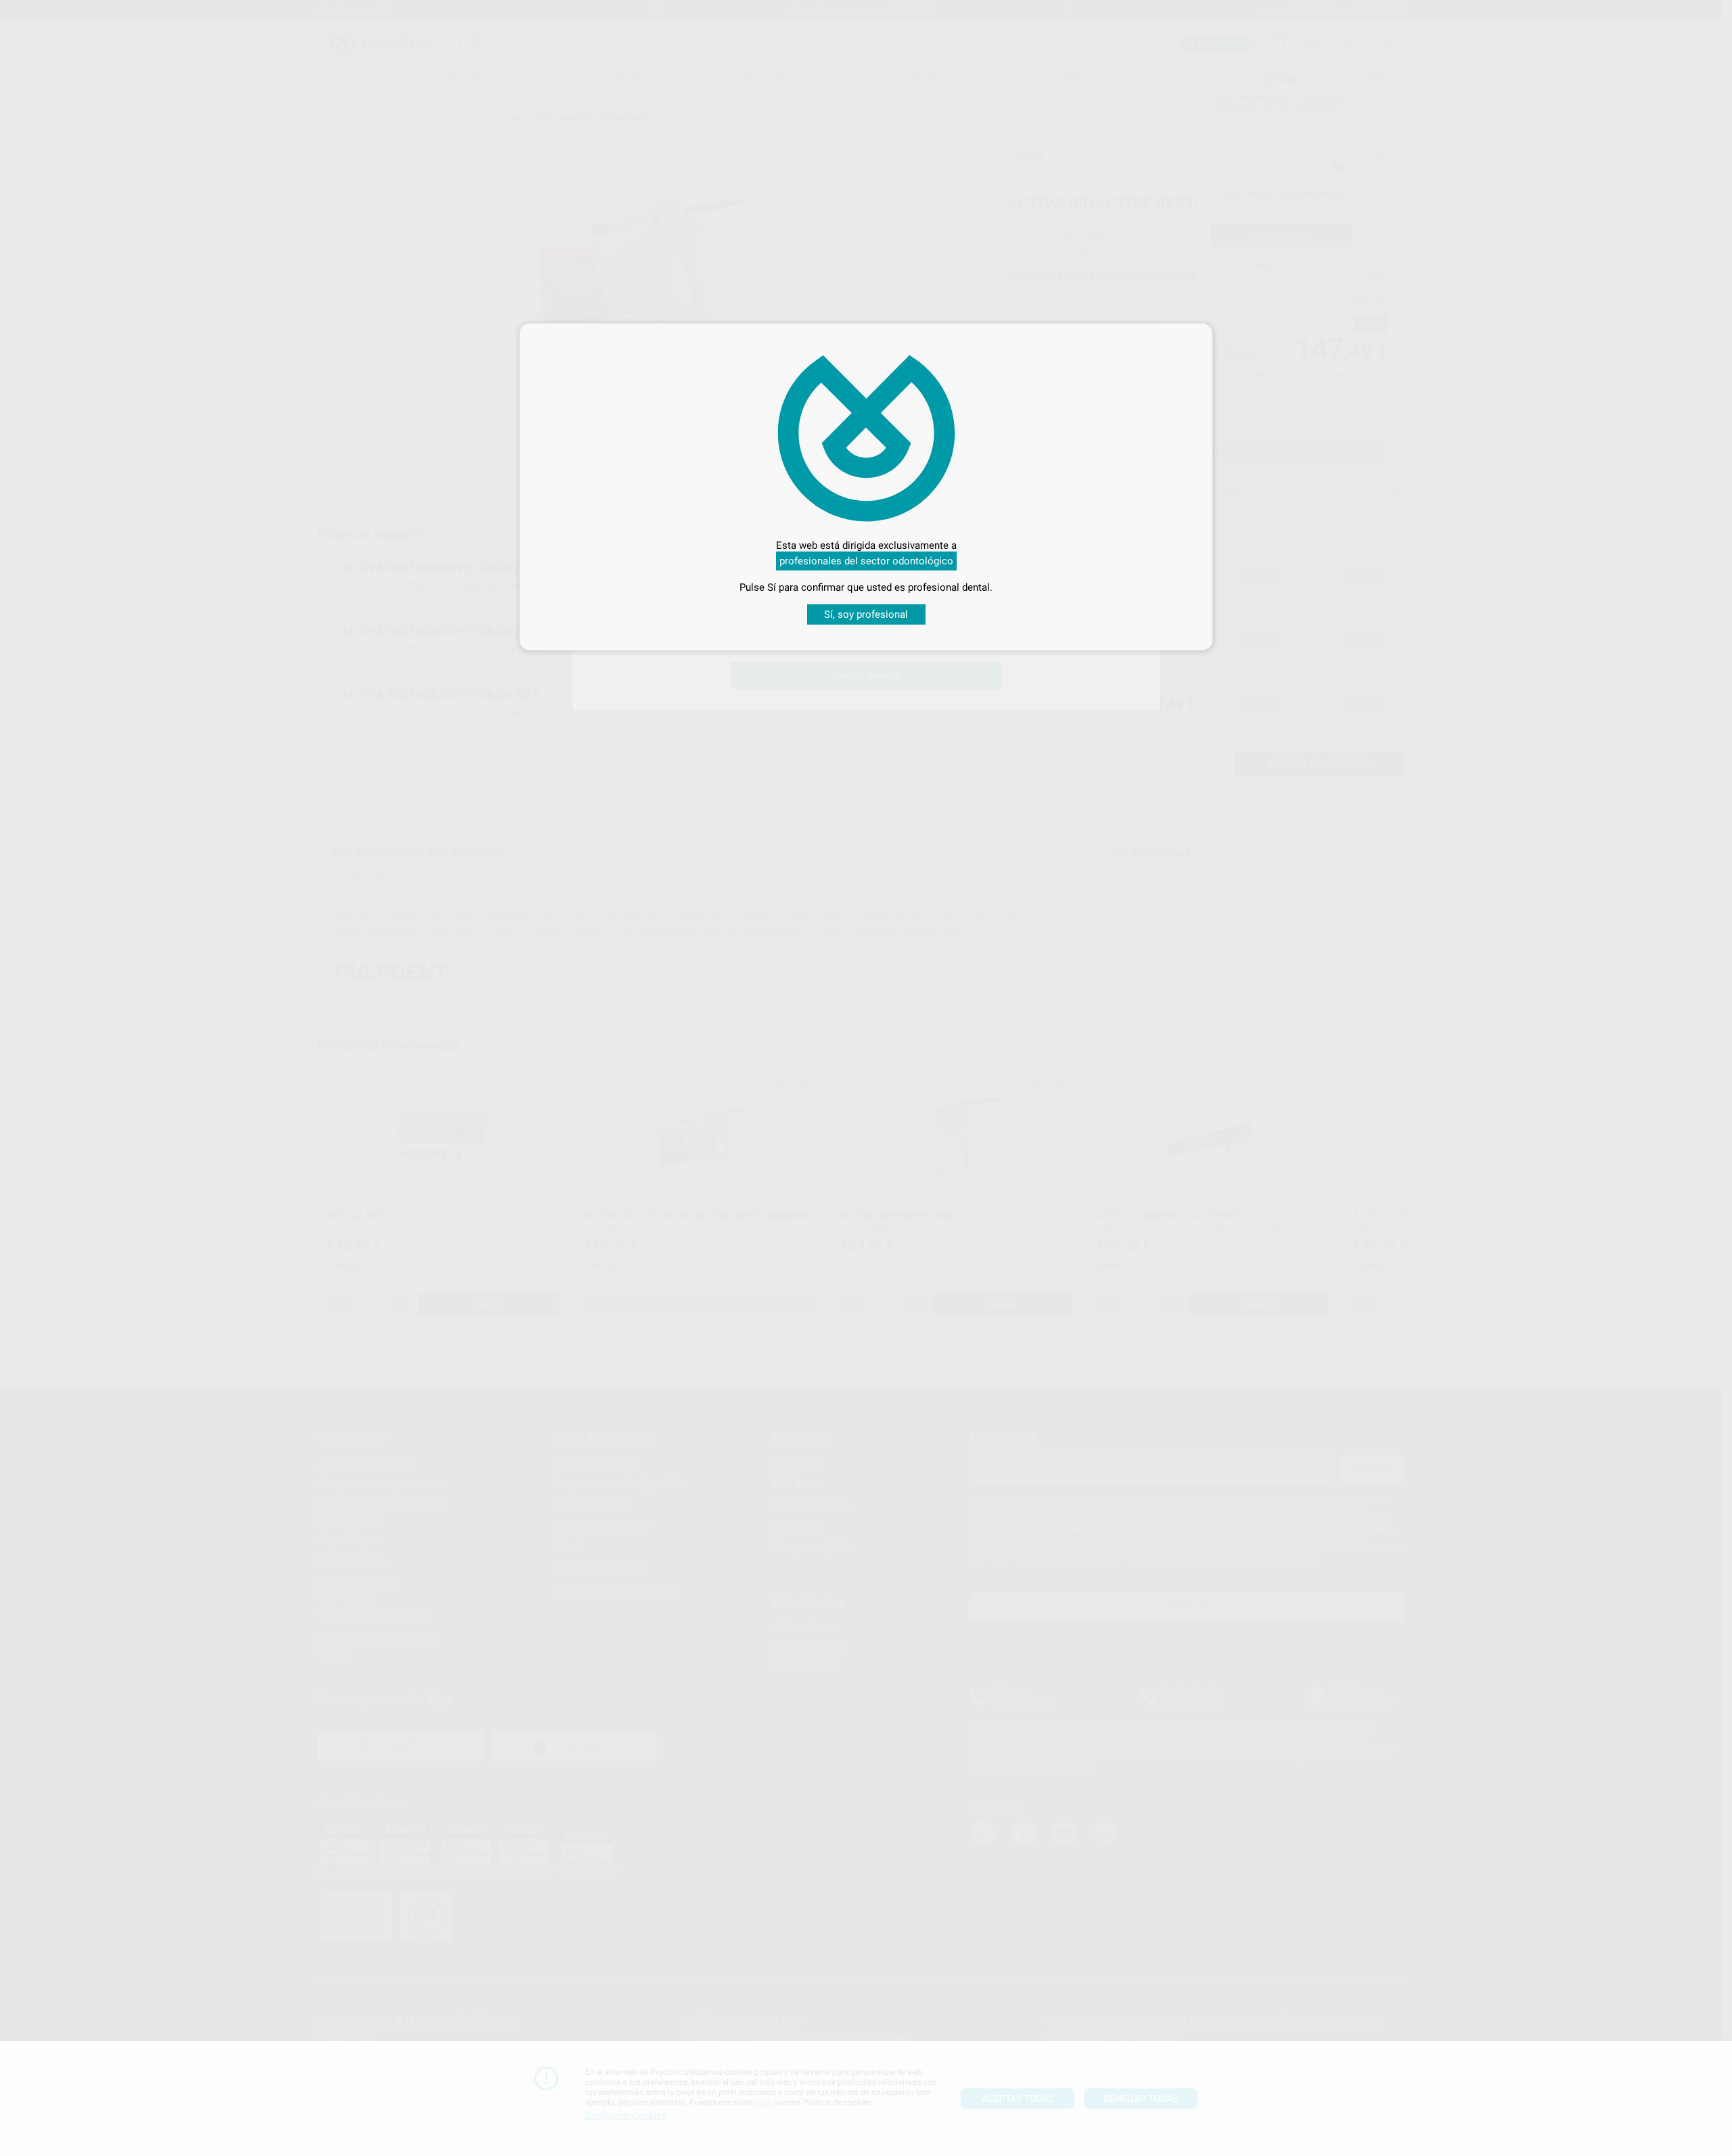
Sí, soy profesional (866, 614)
